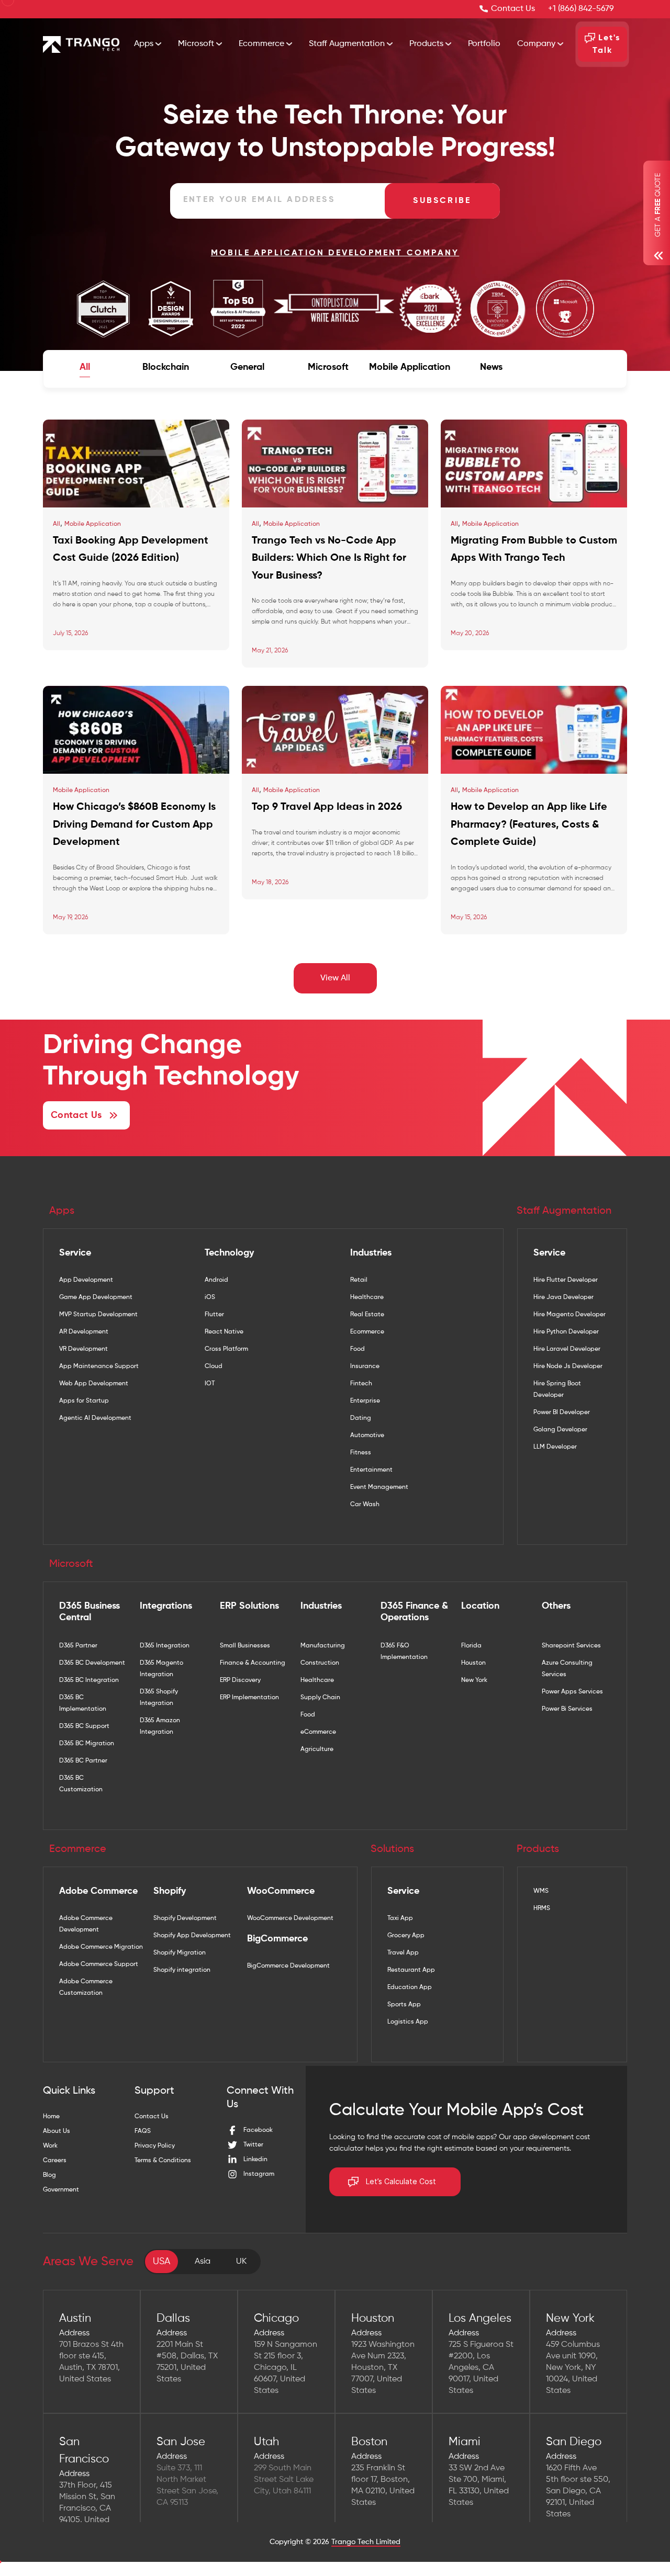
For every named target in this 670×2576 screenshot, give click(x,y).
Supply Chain (320, 1698)
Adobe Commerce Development (86, 1924)
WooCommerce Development (290, 1918)
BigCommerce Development (288, 1966)
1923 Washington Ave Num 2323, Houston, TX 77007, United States (383, 2368)
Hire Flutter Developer (566, 1280)
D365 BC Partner (83, 1761)
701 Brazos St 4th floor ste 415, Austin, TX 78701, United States (91, 2362)
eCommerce (318, 1732)
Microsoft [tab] (328, 367)
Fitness (361, 1453)
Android (216, 1280)
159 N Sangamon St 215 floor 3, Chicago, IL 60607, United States (286, 2368)
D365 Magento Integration (161, 1669)
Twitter (253, 2145)
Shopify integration (182, 1970)
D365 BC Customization (81, 1784)
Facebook (258, 2130)
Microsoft (197, 44)
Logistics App (408, 2022)
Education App (410, 1987)
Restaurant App (411, 1970)
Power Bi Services (567, 1709)
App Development (86, 1280)
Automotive (367, 1436)
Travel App (403, 1953)
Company (537, 44)
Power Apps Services (572, 1692)
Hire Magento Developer (569, 1315)
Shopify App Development (192, 1936)
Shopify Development (185, 1918)
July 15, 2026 (70, 634)
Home (51, 2117)
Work (50, 2146)
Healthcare (367, 1297)
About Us (57, 2131)
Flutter (214, 1315)
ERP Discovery (240, 1680)
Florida (471, 1646)
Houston (473, 1663)
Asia (203, 2262)
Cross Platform (226, 1349)
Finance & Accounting (253, 1663)
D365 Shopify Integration (159, 1698)
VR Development (83, 1349)
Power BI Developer (562, 1413)
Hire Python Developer (566, 1332)
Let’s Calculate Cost (401, 2182)
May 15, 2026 (469, 918)
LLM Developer (555, 1447)
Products (427, 44)
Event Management (379, 1487)
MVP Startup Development (98, 1315)
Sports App (404, 2005)
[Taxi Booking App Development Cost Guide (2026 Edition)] (136, 464)
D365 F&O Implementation (404, 1652)
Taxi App (400, 1918)
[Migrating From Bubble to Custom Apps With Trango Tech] (534, 464)
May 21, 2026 (270, 651)
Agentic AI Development (95, 1418)
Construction (320, 1663)
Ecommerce (263, 44)
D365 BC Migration (87, 1744)
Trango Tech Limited (366, 2542)
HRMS (542, 1908)
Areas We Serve (88, 2262)
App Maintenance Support (99, 1366)
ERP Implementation (249, 1698)
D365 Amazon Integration (160, 1726)
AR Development (84, 1332)
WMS (541, 1891)
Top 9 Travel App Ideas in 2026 (327, 807)
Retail (359, 1280)
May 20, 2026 (470, 634)
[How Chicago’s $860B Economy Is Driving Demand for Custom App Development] (136, 730)
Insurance (365, 1366)
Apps (145, 44)
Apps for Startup (84, 1401)
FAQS (143, 2131)
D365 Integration (165, 1646)
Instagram (259, 2174)
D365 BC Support (84, 1726)
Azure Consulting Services (567, 1669)
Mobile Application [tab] (410, 367)
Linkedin (255, 2160)
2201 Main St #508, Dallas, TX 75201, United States (187, 2362)
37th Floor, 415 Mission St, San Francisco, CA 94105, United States (87, 2509)
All (57, 524)
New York (474, 1680)
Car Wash (365, 1505)
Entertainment (371, 1470)
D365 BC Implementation (83, 1703)
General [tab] (247, 367)
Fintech (361, 1384)
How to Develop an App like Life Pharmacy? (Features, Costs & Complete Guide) (529, 825)
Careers (55, 2161)
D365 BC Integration (89, 1680)
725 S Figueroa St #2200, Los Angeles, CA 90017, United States (481, 2368)
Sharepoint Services (571, 1646)
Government (61, 2190)
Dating (361, 1418)
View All (335, 978)
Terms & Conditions (163, 2161)
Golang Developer (560, 1430)
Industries (371, 1253)
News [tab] (491, 367)
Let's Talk (606, 44)
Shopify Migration (180, 1953)
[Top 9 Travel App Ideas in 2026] (335, 730)
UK (241, 2262)
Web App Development (94, 1384)
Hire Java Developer (563, 1297)
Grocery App (406, 1936)
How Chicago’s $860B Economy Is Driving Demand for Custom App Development (134, 825)
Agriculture (317, 1749)
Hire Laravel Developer (567, 1349)
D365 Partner (78, 1646)
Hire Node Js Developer (568, 1366)
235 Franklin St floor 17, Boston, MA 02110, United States (383, 2485)
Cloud (214, 1366)
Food (358, 1349)
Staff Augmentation (348, 44)
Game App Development (96, 1297)
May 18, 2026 (270, 883)
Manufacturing (323, 1646)
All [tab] (85, 367)
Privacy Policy (155, 2146)
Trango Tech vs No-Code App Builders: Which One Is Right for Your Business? (329, 558)
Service (75, 1253)
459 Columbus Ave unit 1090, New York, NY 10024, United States (573, 2368)
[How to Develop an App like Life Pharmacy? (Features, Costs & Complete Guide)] (534, 730)
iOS (210, 1297)
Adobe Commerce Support (99, 1964)
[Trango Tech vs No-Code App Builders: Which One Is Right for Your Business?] (335, 464)
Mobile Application (93, 524)
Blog (49, 2175)
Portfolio (484, 44)
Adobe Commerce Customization (86, 1987)
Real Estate (367, 1315)
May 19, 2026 (70, 918)
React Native (224, 1332)
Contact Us (513, 9)
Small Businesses (245, 1646)
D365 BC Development (92, 1663)
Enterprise (365, 1401)
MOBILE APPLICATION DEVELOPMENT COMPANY (335, 253)
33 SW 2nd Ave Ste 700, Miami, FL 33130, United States (479, 2485)
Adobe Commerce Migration (101, 1947)
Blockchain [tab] (166, 367)
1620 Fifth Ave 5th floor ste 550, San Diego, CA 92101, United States (578, 2491)
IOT (210, 1384)
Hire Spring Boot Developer (557, 1389)
